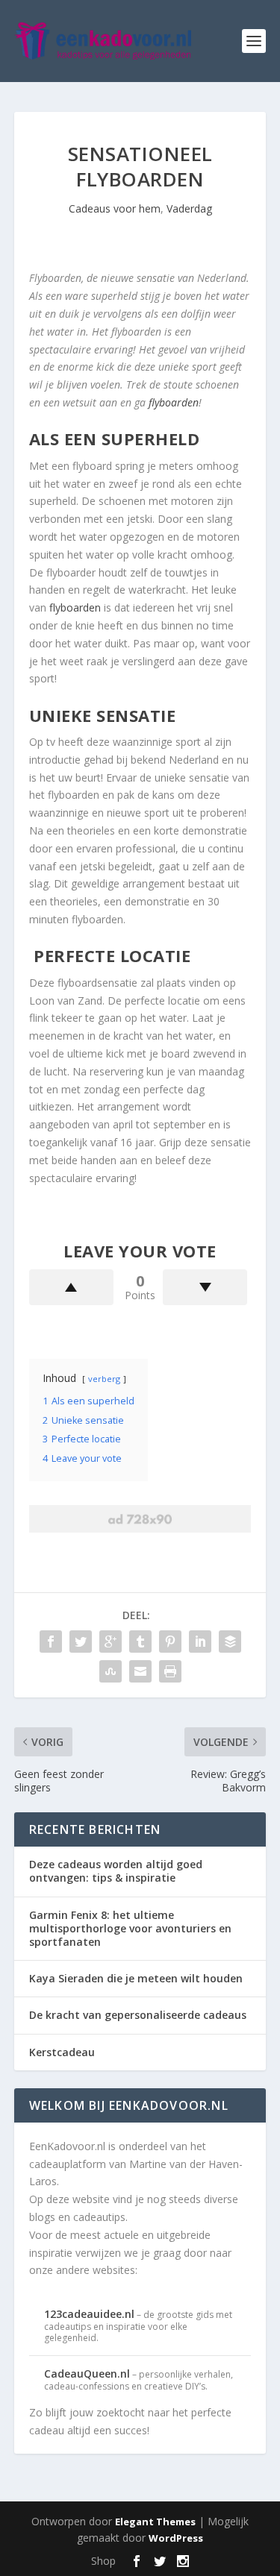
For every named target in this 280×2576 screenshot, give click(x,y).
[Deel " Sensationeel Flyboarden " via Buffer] (230, 1642)
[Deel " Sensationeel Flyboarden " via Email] (140, 1671)
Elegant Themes (155, 2522)
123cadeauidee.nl (89, 2314)
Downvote (205, 1287)
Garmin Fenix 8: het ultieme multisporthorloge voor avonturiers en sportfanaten (130, 1928)
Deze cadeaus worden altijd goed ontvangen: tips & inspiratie (116, 1871)
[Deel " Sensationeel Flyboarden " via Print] (170, 1671)
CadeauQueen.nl (87, 2374)
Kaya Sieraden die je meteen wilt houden (136, 1978)
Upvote (71, 1287)
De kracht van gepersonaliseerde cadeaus (138, 2015)
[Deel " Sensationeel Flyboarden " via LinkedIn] (200, 1642)
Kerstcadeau (62, 2052)
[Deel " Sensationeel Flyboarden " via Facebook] (51, 1642)
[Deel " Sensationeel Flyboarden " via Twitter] (81, 1642)
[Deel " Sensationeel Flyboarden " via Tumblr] (140, 1642)
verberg (104, 1379)
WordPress (176, 2538)
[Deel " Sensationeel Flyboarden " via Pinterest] (170, 1642)
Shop (103, 2561)
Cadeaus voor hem (115, 208)
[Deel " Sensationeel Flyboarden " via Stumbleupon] (111, 1671)
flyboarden (174, 402)
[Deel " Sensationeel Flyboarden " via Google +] (111, 1642)
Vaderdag (189, 208)
